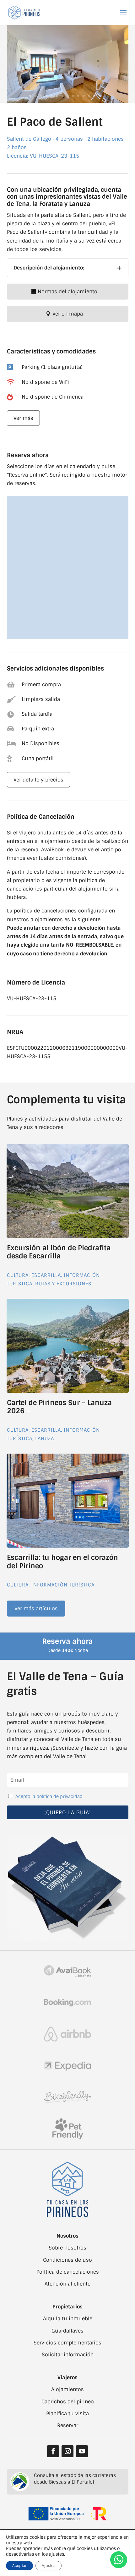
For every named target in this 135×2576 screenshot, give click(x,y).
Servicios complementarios (67, 2343)
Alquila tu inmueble (68, 2319)
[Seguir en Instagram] (67, 2451)
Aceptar (19, 2566)
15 (105, 96)
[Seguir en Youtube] (82, 2451)
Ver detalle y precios (38, 780)
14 (100, 96)
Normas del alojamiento (67, 292)
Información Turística (63, 1585)
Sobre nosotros (67, 2248)
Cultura (18, 1275)
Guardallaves (67, 2331)
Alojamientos (67, 2389)
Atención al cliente (67, 2284)
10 (78, 96)
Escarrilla (46, 1275)
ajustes (57, 2554)
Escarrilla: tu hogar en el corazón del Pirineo (62, 1562)
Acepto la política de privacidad (49, 1796)
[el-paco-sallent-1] (68, 101)
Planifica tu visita (67, 2414)
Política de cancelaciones (68, 2272)
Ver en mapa (68, 314)
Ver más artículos (36, 1609)
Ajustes (49, 2566)
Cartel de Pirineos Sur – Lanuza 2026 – (59, 1407)
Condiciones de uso (67, 2260)
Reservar (68, 2425)
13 (94, 96)
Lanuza (45, 1439)
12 (89, 96)
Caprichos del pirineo (68, 2402)
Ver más (23, 418)
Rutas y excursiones (63, 1284)
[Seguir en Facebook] (53, 2451)
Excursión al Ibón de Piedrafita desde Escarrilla (59, 1252)
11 (84, 96)
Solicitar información (68, 2355)
